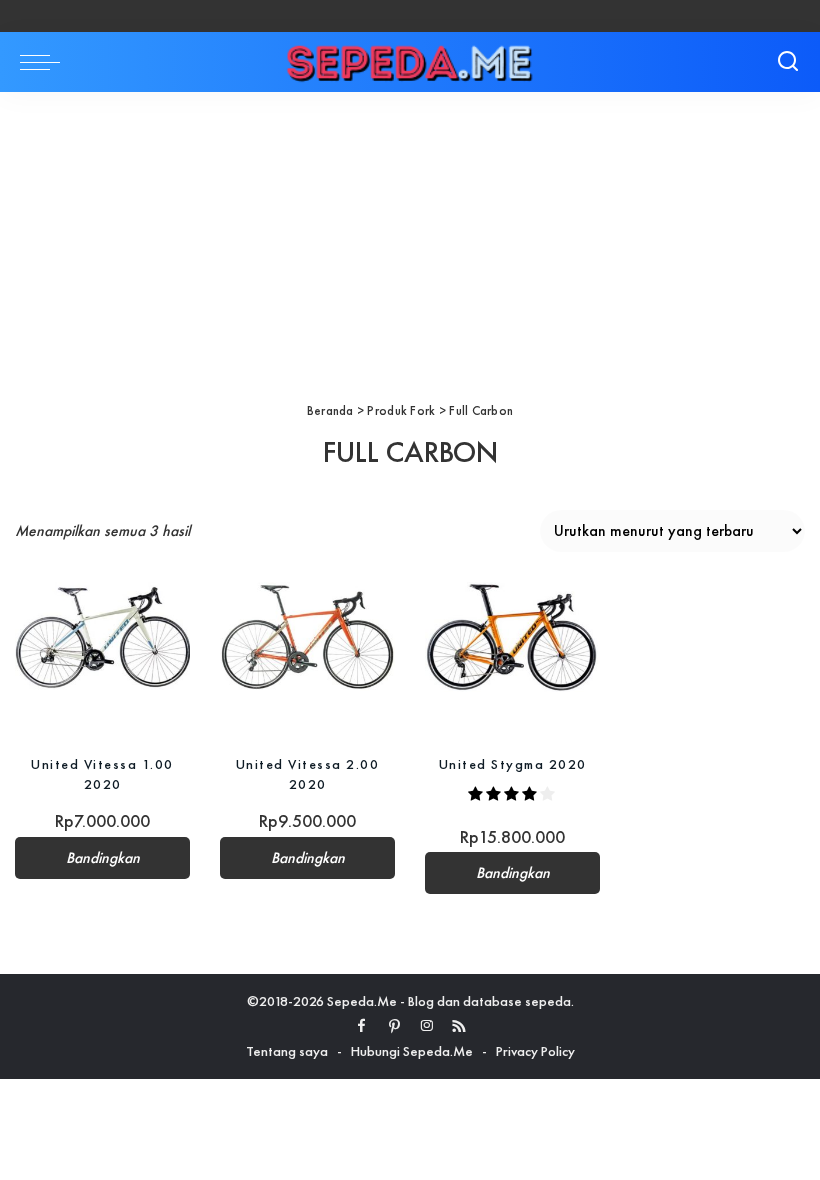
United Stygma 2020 (513, 764)
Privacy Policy (535, 1051)
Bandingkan (103, 858)
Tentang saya (287, 1051)
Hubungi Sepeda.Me (412, 1051)
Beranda (330, 410)
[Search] (788, 62)
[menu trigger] (45, 62)
